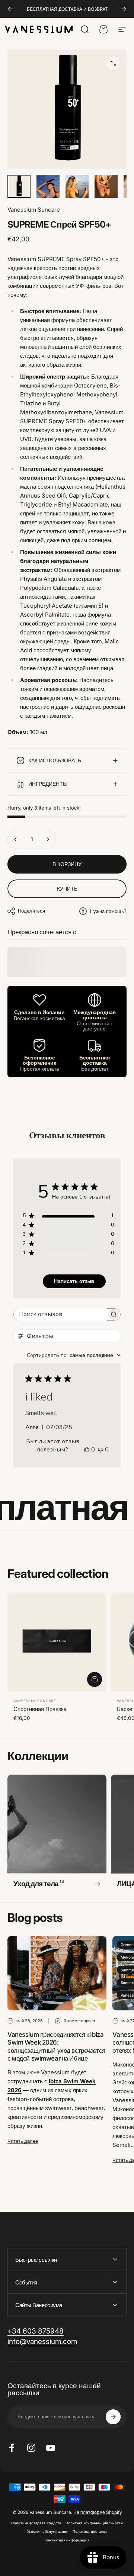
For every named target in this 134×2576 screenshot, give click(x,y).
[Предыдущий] (10, 9)
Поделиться (31, 911)
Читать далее (23, 2141)
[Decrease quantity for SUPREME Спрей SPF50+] (16, 839)
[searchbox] (60, 1314)
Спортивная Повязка (40, 1709)
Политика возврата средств (36, 2523)
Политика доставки (90, 2532)
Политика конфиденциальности (94, 2523)
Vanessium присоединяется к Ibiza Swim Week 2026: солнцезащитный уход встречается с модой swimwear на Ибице (56, 2046)
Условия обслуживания (48, 2532)
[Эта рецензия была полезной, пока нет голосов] (87, 1450)
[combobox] (74, 1355)
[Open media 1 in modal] (113, 63)
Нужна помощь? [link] (108, 911)
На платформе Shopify (98, 2512)
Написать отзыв (74, 1281)
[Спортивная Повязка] (57, 1642)
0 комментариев (79, 2021)
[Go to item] (19, 186)
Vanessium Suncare (34, 210)
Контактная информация (67, 2540)
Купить (67, 889)
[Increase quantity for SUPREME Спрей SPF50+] (48, 839)
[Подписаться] (113, 2417)
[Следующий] (124, 9)
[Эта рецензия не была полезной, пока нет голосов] (100, 1450)
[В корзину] (95, 1679)
